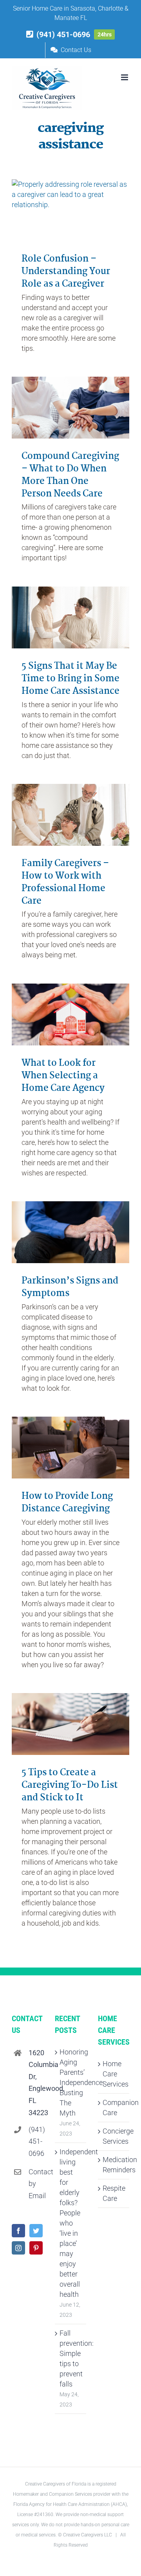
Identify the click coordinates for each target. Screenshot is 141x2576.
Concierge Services (114, 2136)
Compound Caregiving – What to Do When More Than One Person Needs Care (70, 475)
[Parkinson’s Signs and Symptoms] (70, 1232)
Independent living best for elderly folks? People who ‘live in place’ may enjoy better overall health (71, 2223)
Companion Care (114, 2108)
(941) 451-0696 (36, 2141)
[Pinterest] (36, 2248)
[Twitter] (36, 2231)
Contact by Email (36, 2184)
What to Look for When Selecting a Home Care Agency (63, 1076)
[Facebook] (18, 2231)
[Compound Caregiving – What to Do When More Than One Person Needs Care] (70, 408)
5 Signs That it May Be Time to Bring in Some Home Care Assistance (70, 679)
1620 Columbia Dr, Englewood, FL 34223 (36, 2083)
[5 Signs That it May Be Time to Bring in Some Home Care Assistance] (70, 617)
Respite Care (114, 2193)
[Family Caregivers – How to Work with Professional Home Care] (70, 815)
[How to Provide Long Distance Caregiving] (70, 1448)
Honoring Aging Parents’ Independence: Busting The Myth (71, 2082)
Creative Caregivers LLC (88, 2535)
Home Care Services (114, 2074)
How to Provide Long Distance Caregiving (67, 1503)
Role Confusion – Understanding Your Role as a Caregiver (66, 272)
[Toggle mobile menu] (125, 77)
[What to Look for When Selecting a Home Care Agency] (70, 1015)
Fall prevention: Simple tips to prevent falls (71, 2358)
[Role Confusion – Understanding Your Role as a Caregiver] (70, 210)
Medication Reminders (114, 2165)
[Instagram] (18, 2248)
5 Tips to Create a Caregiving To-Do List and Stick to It (70, 1785)
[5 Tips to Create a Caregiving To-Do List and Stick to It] (70, 1724)
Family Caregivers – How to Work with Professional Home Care (65, 882)
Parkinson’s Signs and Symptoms (70, 1287)
